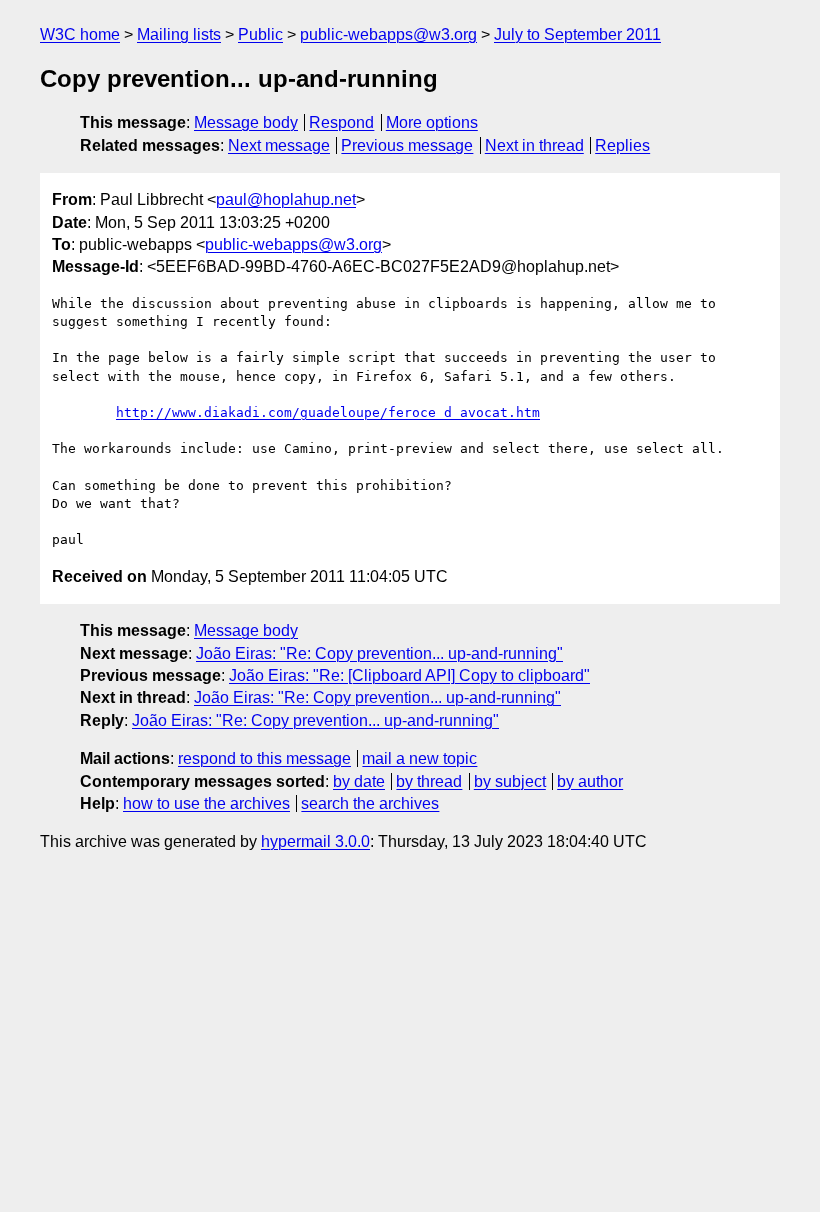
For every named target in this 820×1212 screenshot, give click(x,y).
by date (359, 781)
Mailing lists (179, 34)
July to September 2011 (577, 34)
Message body (246, 122)
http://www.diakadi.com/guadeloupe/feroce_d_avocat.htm (328, 412)
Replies (622, 145)
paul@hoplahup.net (286, 199)
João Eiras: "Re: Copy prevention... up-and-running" (379, 653)
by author (590, 781)
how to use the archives (206, 803)
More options (432, 122)
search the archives (370, 803)
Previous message (407, 145)
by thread (429, 781)
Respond (341, 122)
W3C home (80, 34)
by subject (510, 781)
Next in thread (534, 145)
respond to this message (264, 758)
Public (260, 34)
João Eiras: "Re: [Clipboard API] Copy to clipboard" (409, 675)
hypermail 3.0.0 (315, 841)
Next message (279, 145)
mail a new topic (419, 758)
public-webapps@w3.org (388, 34)
